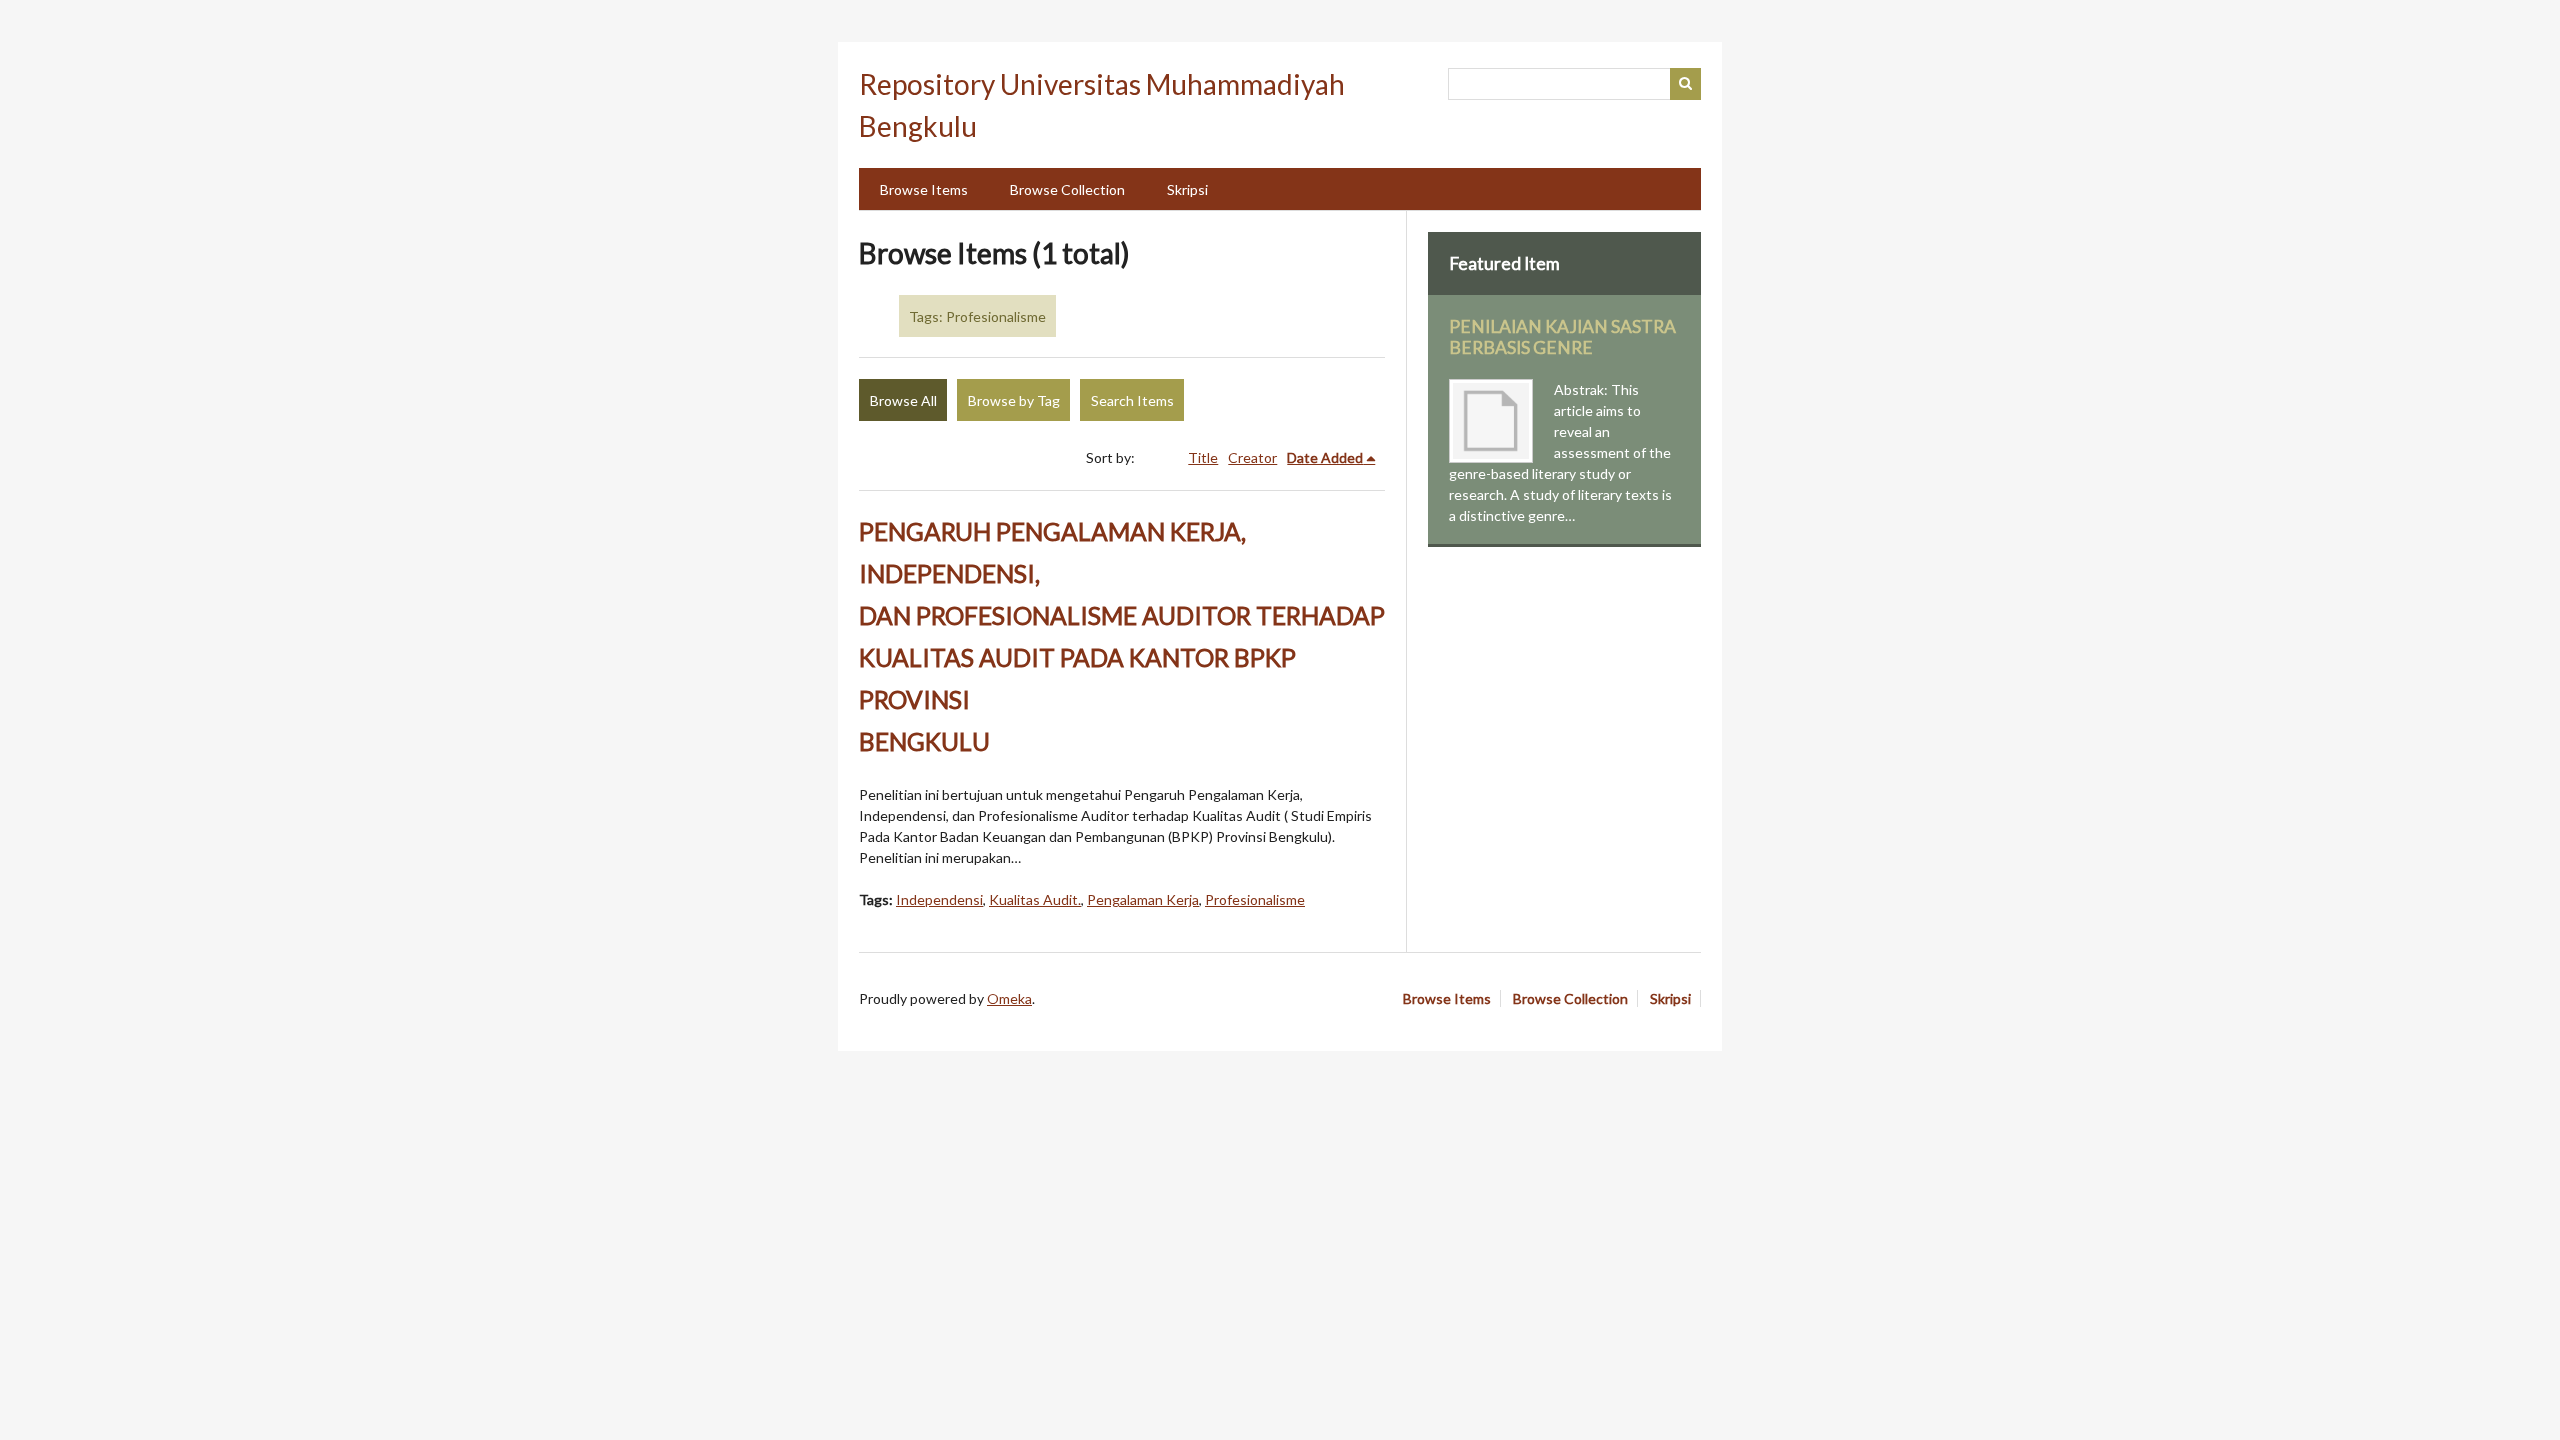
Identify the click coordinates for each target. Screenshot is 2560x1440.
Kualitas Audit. (1035, 899)
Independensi (939, 899)
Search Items (1132, 400)
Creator (1252, 457)
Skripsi (1187, 189)
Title (1203, 457)
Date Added (1325, 457)
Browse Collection (1067, 189)
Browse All (903, 400)
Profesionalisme (1255, 899)
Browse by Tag (1014, 400)
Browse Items (924, 189)
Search (1686, 84)
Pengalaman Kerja (1143, 899)
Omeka (1009, 998)
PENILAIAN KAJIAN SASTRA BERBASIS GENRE (1562, 337)
